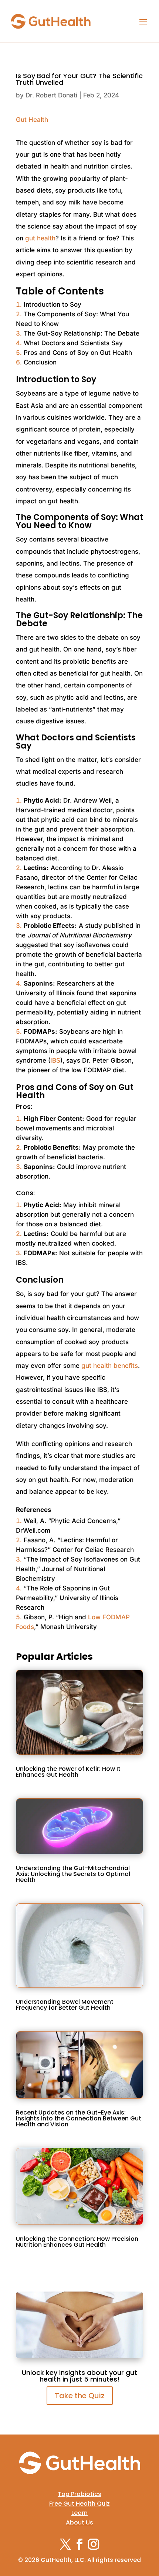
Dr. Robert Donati (51, 95)
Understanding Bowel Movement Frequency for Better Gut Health (65, 2005)
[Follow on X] (65, 2544)
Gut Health (32, 120)
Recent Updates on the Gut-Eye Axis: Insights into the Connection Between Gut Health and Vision (79, 2118)
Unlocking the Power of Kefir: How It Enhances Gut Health (68, 1772)
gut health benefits (110, 1366)
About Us (79, 2522)
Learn (79, 2513)
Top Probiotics (79, 2494)
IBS (55, 1060)
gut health (40, 238)
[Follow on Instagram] (94, 2544)
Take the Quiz (80, 2396)
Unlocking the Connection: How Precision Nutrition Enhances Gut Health (77, 2242)
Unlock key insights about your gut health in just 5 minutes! (79, 2376)
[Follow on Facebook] (79, 2544)
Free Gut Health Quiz (79, 2504)
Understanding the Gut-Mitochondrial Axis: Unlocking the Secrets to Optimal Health (73, 1874)
